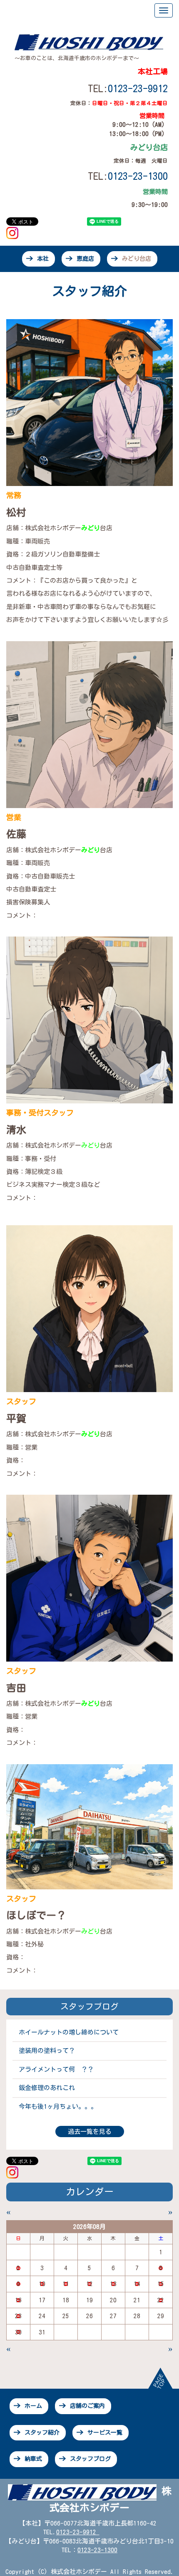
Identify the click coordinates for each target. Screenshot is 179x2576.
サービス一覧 (105, 2432)
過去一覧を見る (90, 2132)
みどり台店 (137, 259)
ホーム (33, 2406)
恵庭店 (85, 259)
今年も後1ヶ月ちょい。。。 (58, 2106)
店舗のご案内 (87, 2406)
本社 (43, 259)
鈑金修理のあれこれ (47, 2088)
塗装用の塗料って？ (47, 2051)
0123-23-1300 (97, 2550)
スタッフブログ (90, 2459)
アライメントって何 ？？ (56, 2069)
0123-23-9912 (138, 88)
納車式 (33, 2459)
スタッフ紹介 (42, 2432)
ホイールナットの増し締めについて (69, 2032)
